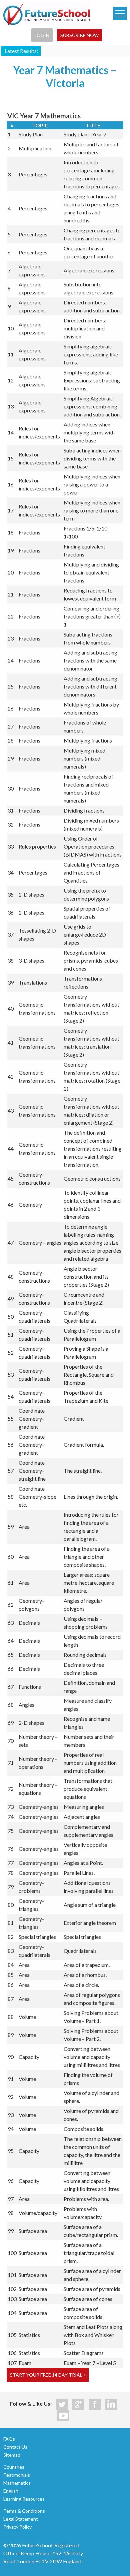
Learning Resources (24, 2499)
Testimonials (17, 2475)
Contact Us (15, 2447)
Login (42, 35)
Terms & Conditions (24, 2511)
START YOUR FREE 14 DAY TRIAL (46, 2375)
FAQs (9, 2439)
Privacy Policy (17, 2527)
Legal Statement (21, 2519)
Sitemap (12, 2455)
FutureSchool (47, 13)
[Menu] (120, 13)
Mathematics (17, 2483)
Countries (14, 2467)
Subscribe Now (79, 35)
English (11, 2491)
